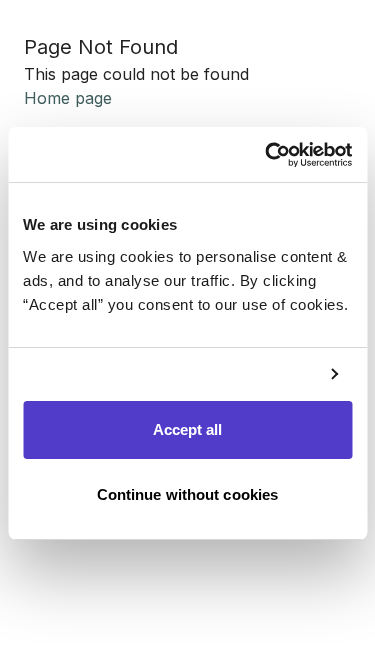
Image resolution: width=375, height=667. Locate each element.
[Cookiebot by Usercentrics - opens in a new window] (267, 155)
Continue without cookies (187, 494)
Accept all (188, 429)
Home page (68, 98)
